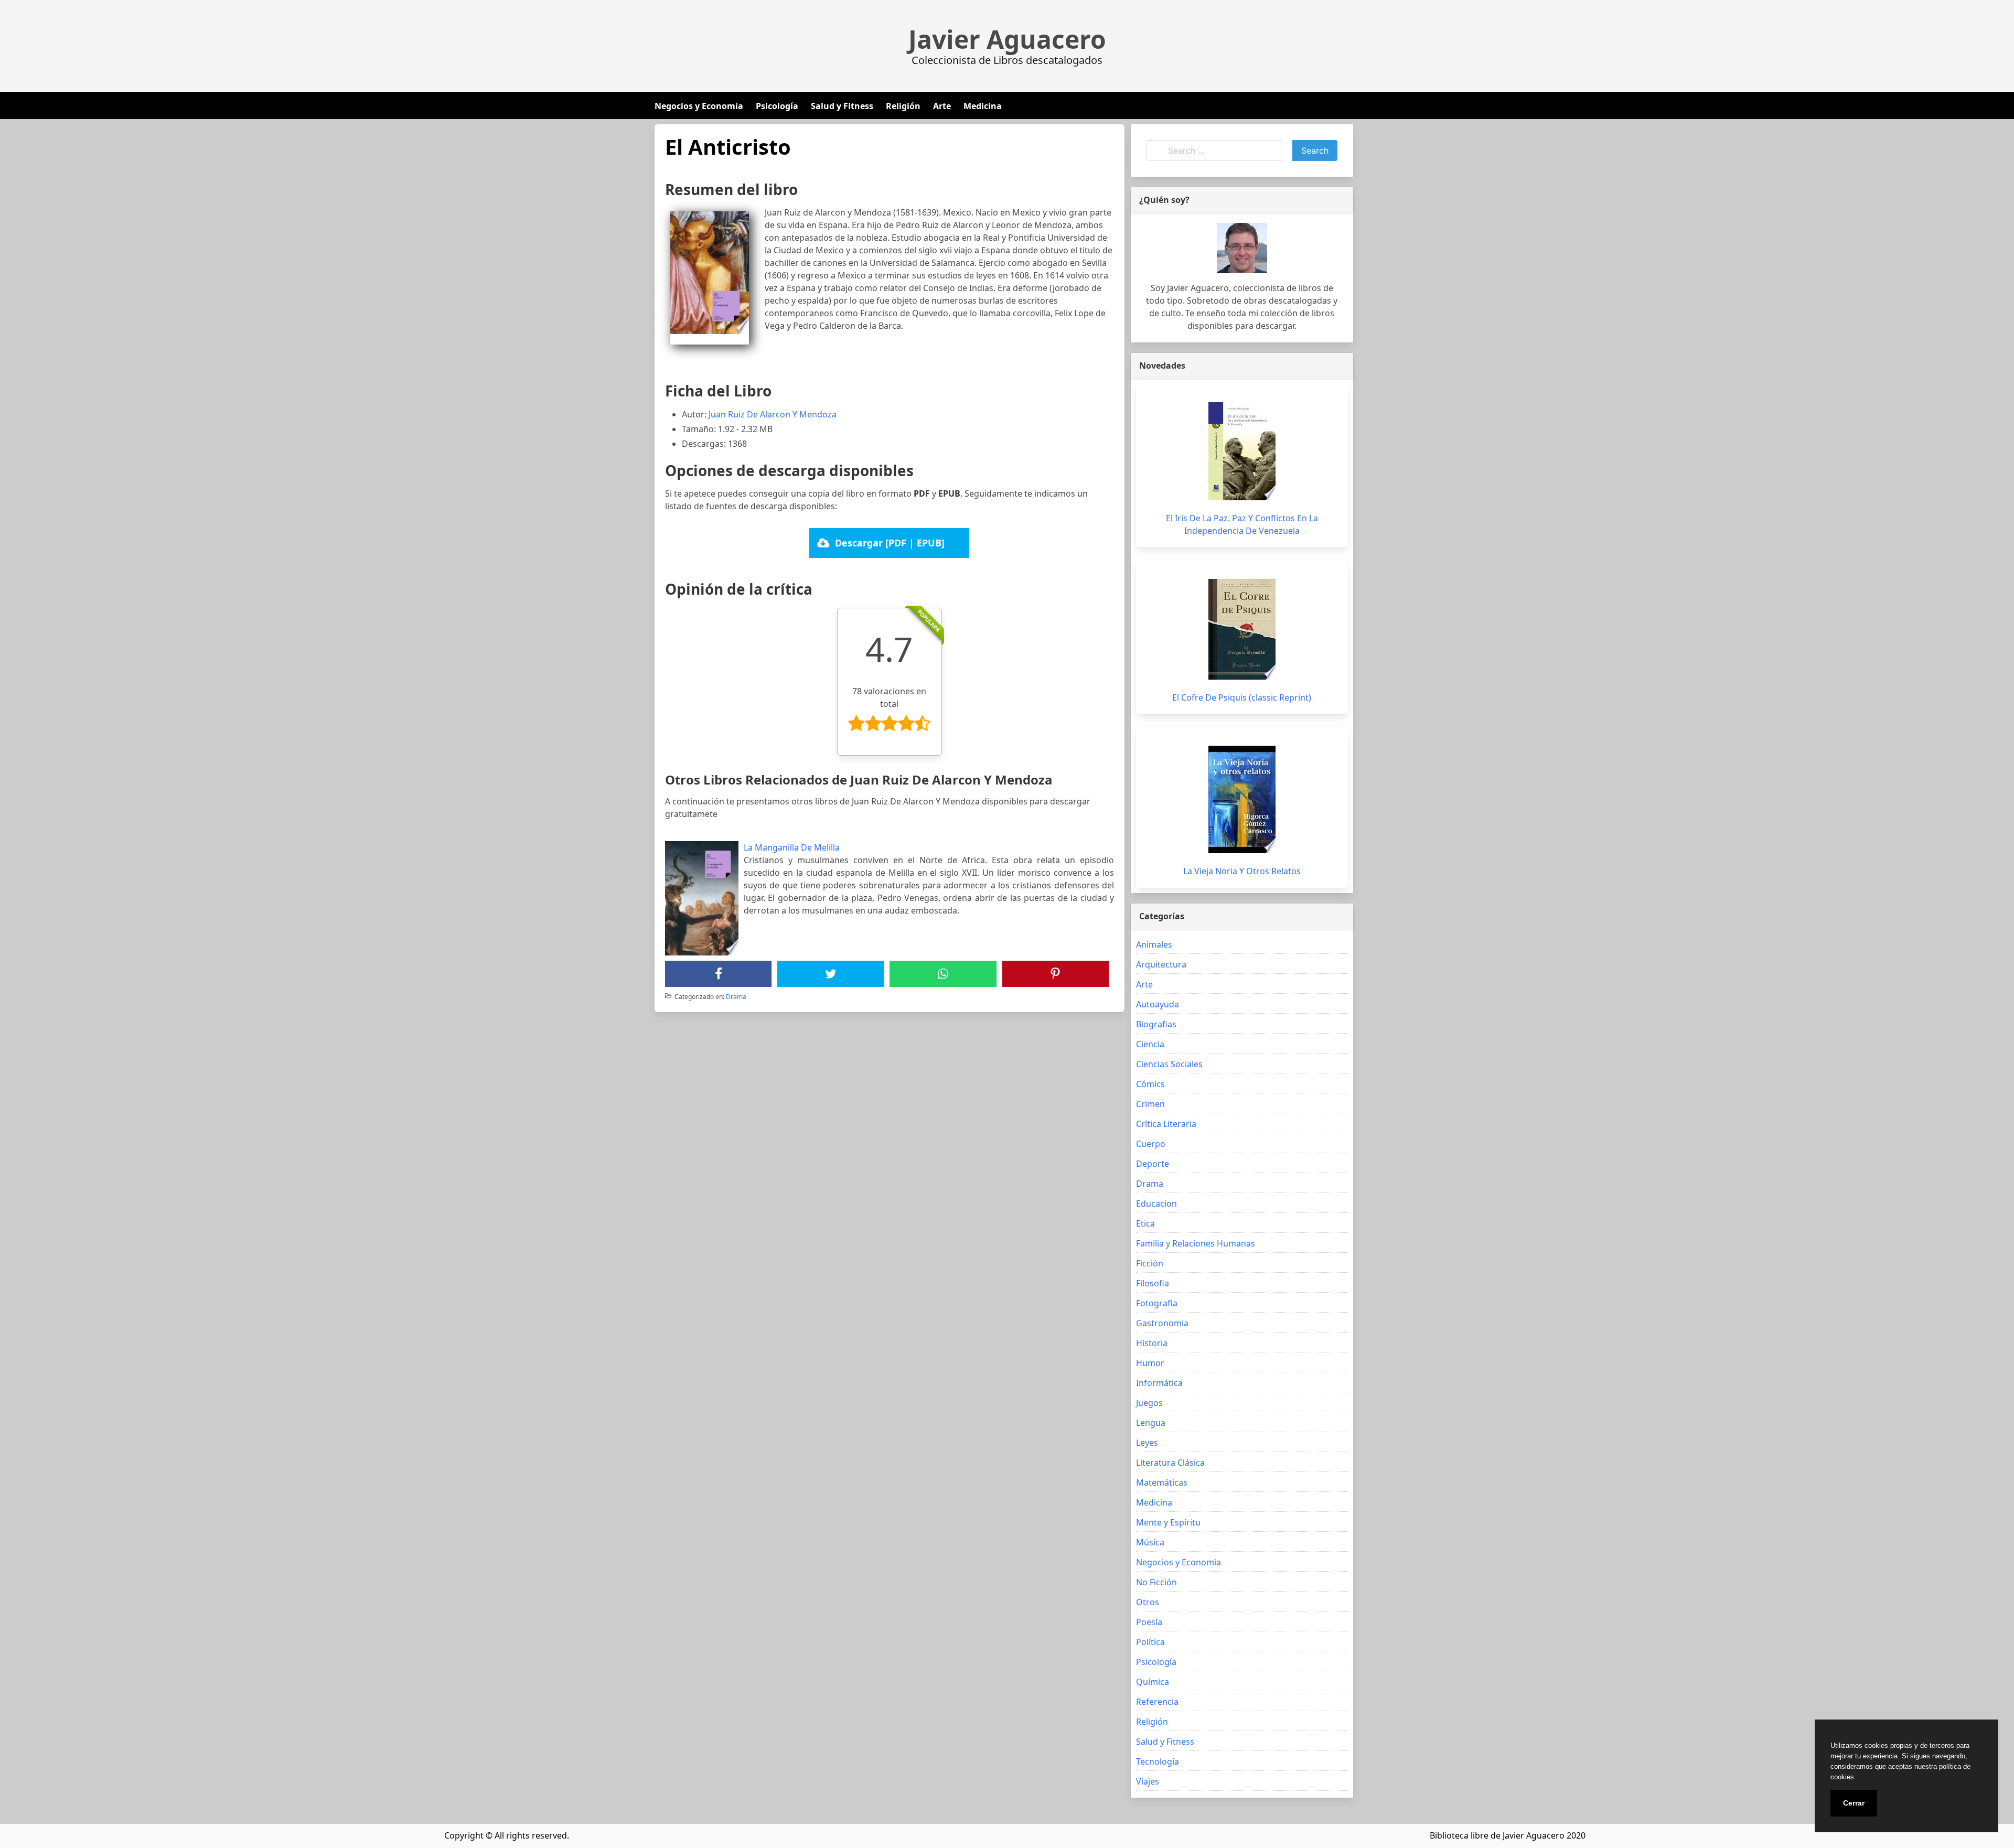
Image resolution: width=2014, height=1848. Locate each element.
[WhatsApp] (943, 974)
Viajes (1148, 1781)
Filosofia (1153, 1283)
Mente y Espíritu (1168, 1522)
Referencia (1157, 1702)
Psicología (777, 106)
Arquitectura (1161, 964)
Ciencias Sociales (1169, 1064)
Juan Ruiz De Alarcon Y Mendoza (773, 414)
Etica (1145, 1223)
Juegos (1149, 1403)
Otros (1148, 1602)
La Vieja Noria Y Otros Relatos (1242, 871)
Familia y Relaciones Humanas (1196, 1243)
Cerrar (1854, 1803)
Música (1150, 1542)
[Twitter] (831, 974)
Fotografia (1157, 1303)
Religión (903, 106)
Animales (1154, 944)
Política (1150, 1642)
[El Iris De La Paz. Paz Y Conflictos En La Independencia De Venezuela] (1242, 451)
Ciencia (1150, 1044)
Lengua (1151, 1423)
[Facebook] (719, 974)
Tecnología (1158, 1761)
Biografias (1156, 1024)
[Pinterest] (1055, 974)
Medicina (983, 106)
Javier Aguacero (1007, 39)
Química (1153, 1682)
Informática (1159, 1383)
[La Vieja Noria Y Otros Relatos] (1242, 799)
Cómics (1150, 1084)
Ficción (1150, 1263)
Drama (736, 997)
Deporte (1153, 1164)
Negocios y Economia (699, 106)
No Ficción (1156, 1582)
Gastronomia (1162, 1323)
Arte (942, 106)
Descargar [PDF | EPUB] (890, 543)
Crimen (1150, 1104)
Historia (1152, 1343)
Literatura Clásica (1170, 1463)
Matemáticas (1162, 1482)
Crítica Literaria (1166, 1124)
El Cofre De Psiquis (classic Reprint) (1242, 697)
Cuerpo (1151, 1144)
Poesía (1149, 1622)
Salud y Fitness (842, 106)
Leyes (1147, 1443)
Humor (1150, 1363)
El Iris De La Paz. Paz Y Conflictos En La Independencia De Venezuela (1242, 524)
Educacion (1156, 1204)
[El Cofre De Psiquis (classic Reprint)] (1242, 629)
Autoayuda (1158, 1004)
